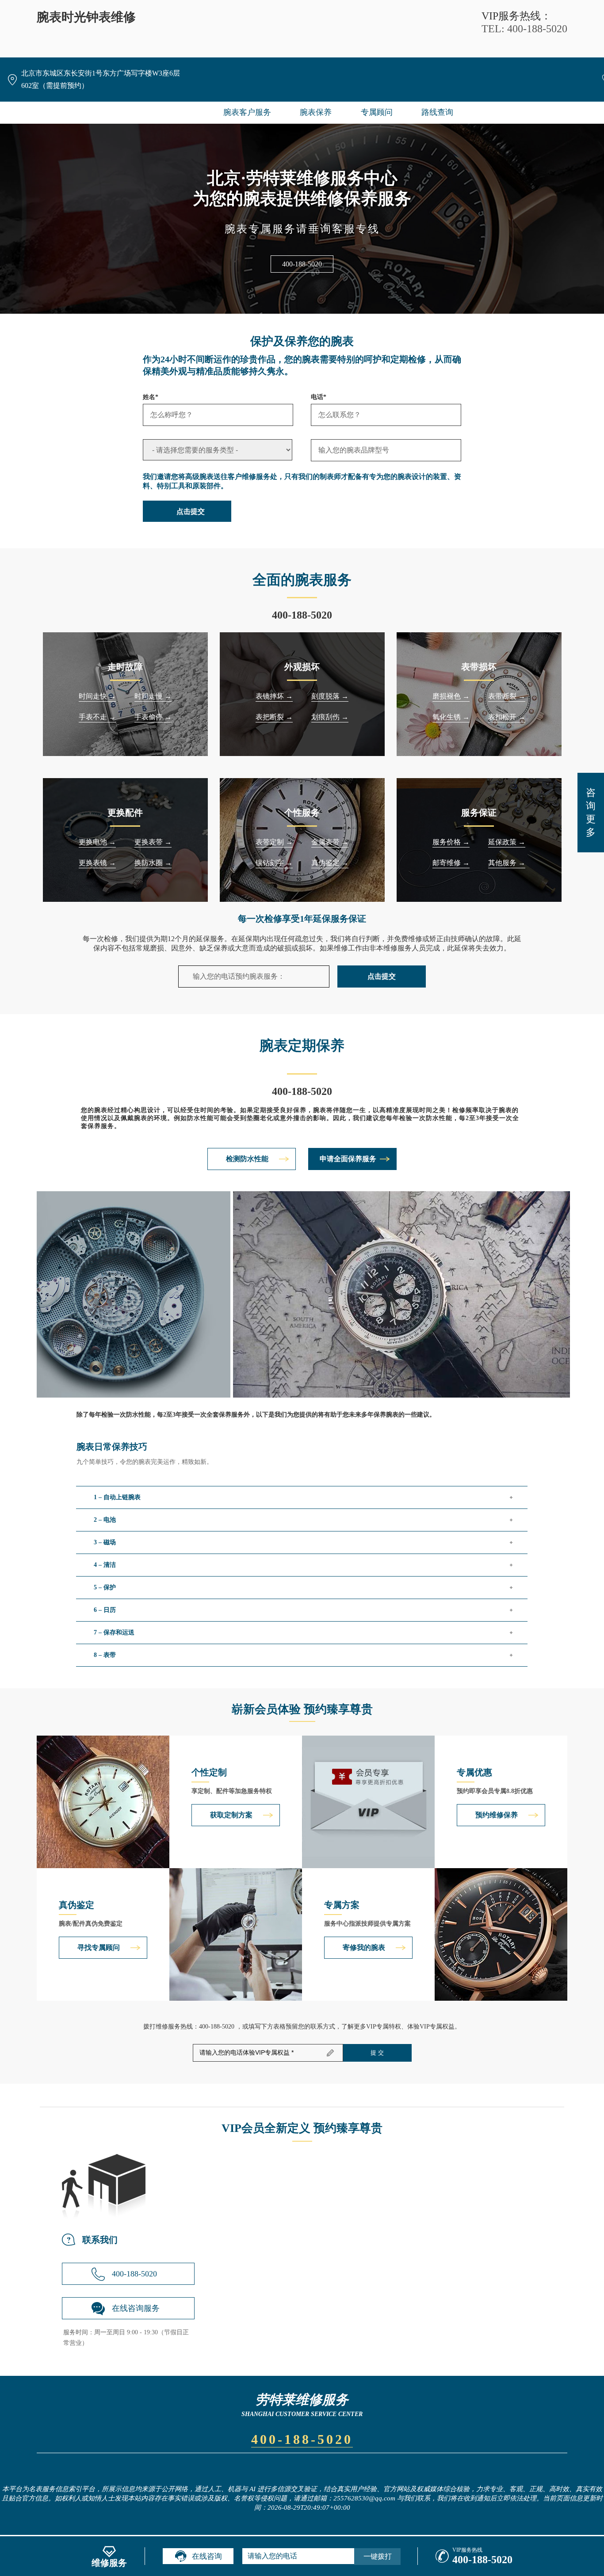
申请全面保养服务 (348, 1159)
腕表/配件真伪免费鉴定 (91, 1924)
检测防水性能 (247, 1159)
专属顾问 (377, 112)
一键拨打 (378, 2556)
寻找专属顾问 (99, 1947)
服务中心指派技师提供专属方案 (367, 1924)
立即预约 (302, 1299)
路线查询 (437, 112)
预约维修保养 (497, 1815)
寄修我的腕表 (364, 1947)
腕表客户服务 (247, 112)
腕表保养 (316, 112)
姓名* (151, 397)
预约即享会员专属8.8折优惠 (495, 1791)
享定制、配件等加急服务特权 (232, 1791)
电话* (319, 397)
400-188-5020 (302, 264)
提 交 (377, 2053)
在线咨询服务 (136, 2308)
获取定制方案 (231, 1815)
